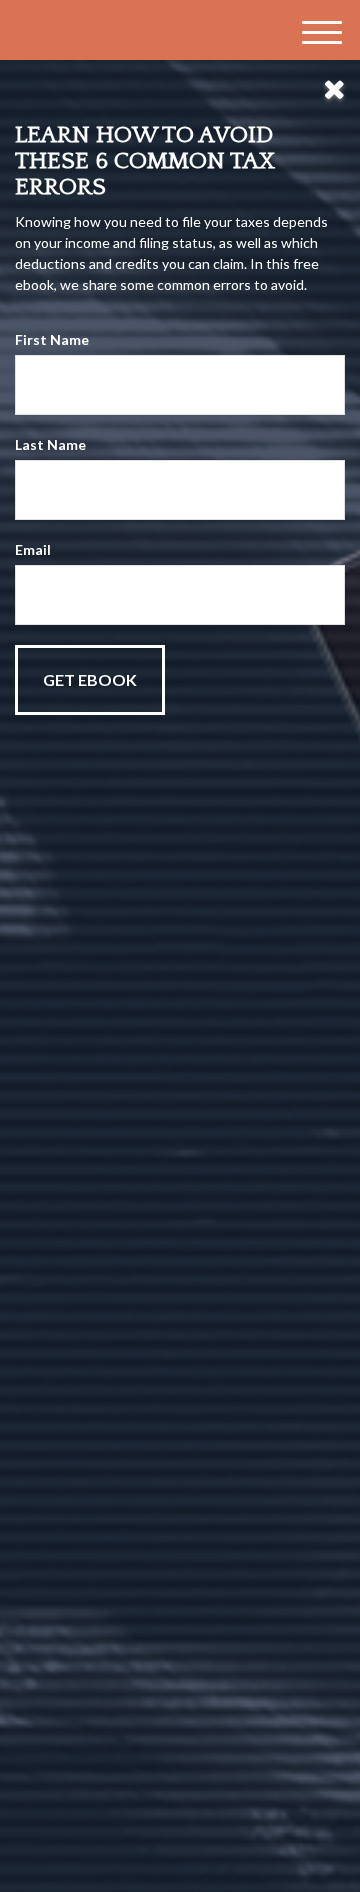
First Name (52, 339)
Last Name (50, 444)
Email (33, 549)
